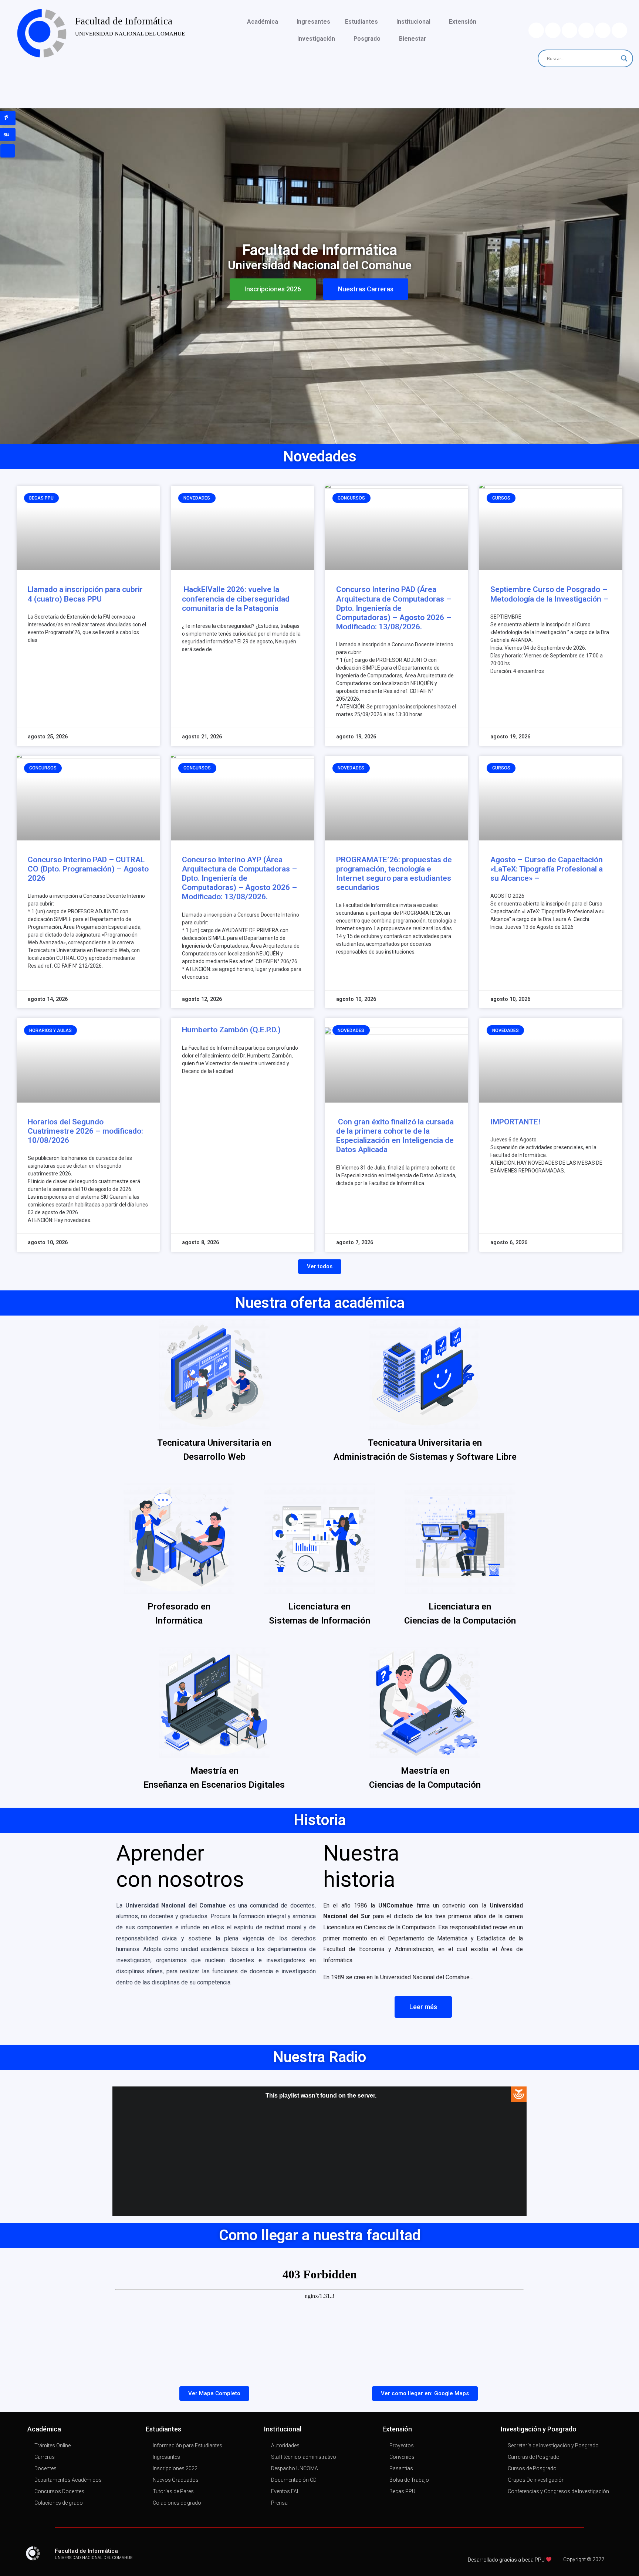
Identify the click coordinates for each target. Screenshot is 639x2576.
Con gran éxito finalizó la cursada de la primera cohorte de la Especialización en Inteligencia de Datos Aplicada (395, 1136)
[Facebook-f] (187, 2556)
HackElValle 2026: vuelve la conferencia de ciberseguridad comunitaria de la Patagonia (236, 599)
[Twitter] (553, 30)
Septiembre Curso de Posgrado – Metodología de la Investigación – (549, 594)
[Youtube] (603, 30)
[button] (273, 289)
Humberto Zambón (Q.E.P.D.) (231, 1030)
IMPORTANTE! (515, 1122)
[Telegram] (586, 30)
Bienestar (413, 39)
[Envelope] (536, 30)
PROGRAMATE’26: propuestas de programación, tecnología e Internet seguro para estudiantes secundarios (394, 874)
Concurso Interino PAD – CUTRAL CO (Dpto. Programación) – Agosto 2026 (88, 869)
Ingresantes (313, 22)
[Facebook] (569, 30)
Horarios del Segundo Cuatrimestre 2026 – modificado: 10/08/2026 (85, 1131)
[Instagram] (619, 30)
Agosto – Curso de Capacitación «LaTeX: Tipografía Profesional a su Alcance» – (547, 869)
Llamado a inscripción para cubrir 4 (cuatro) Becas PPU (85, 594)
